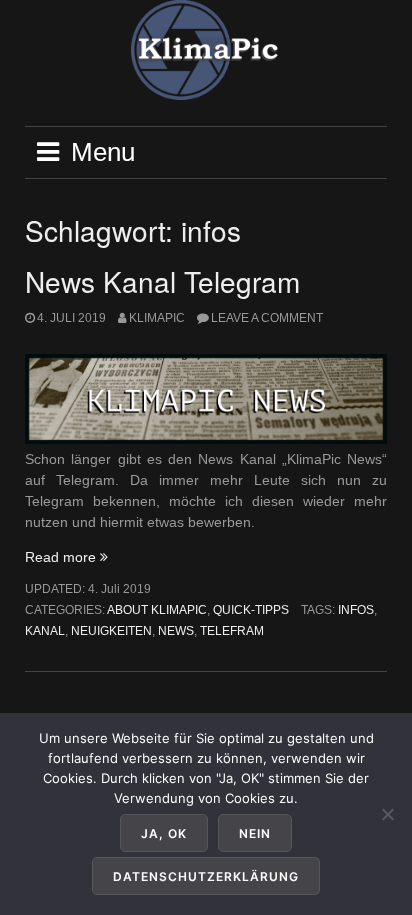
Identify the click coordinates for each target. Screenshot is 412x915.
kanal (45, 631)
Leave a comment (267, 318)
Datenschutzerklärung (206, 876)
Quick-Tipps (251, 610)
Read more (66, 557)
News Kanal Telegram (162, 281)
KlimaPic (157, 318)
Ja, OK (164, 833)
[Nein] (387, 814)
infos (356, 610)
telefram (232, 631)
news (176, 631)
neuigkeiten (111, 631)
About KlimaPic (157, 610)
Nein (255, 833)
